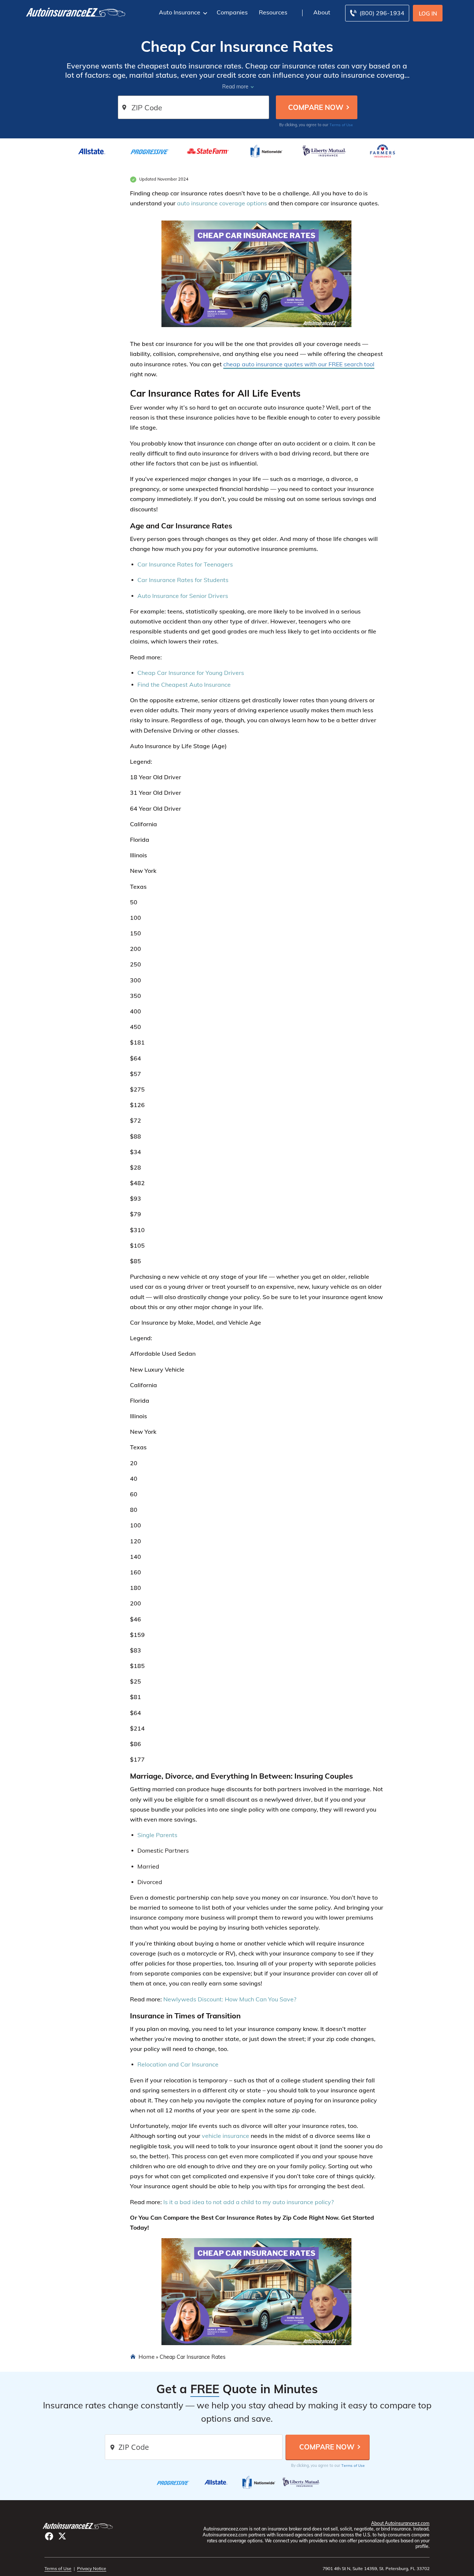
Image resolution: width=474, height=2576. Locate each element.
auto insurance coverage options (222, 203)
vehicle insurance (226, 2136)
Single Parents (157, 1835)
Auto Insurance (180, 12)
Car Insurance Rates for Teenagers (185, 564)
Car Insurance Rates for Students (183, 580)
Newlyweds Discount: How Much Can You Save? (230, 1999)
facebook (49, 2536)
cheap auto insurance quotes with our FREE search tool (299, 364)
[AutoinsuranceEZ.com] (76, 12)
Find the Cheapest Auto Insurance (184, 685)
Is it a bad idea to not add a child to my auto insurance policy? (248, 2202)
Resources (273, 12)
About (322, 12)
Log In (428, 14)
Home (146, 2357)
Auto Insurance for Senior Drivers (183, 596)
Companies (232, 12)
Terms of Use (341, 125)
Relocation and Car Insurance (178, 2064)
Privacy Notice (92, 2568)
